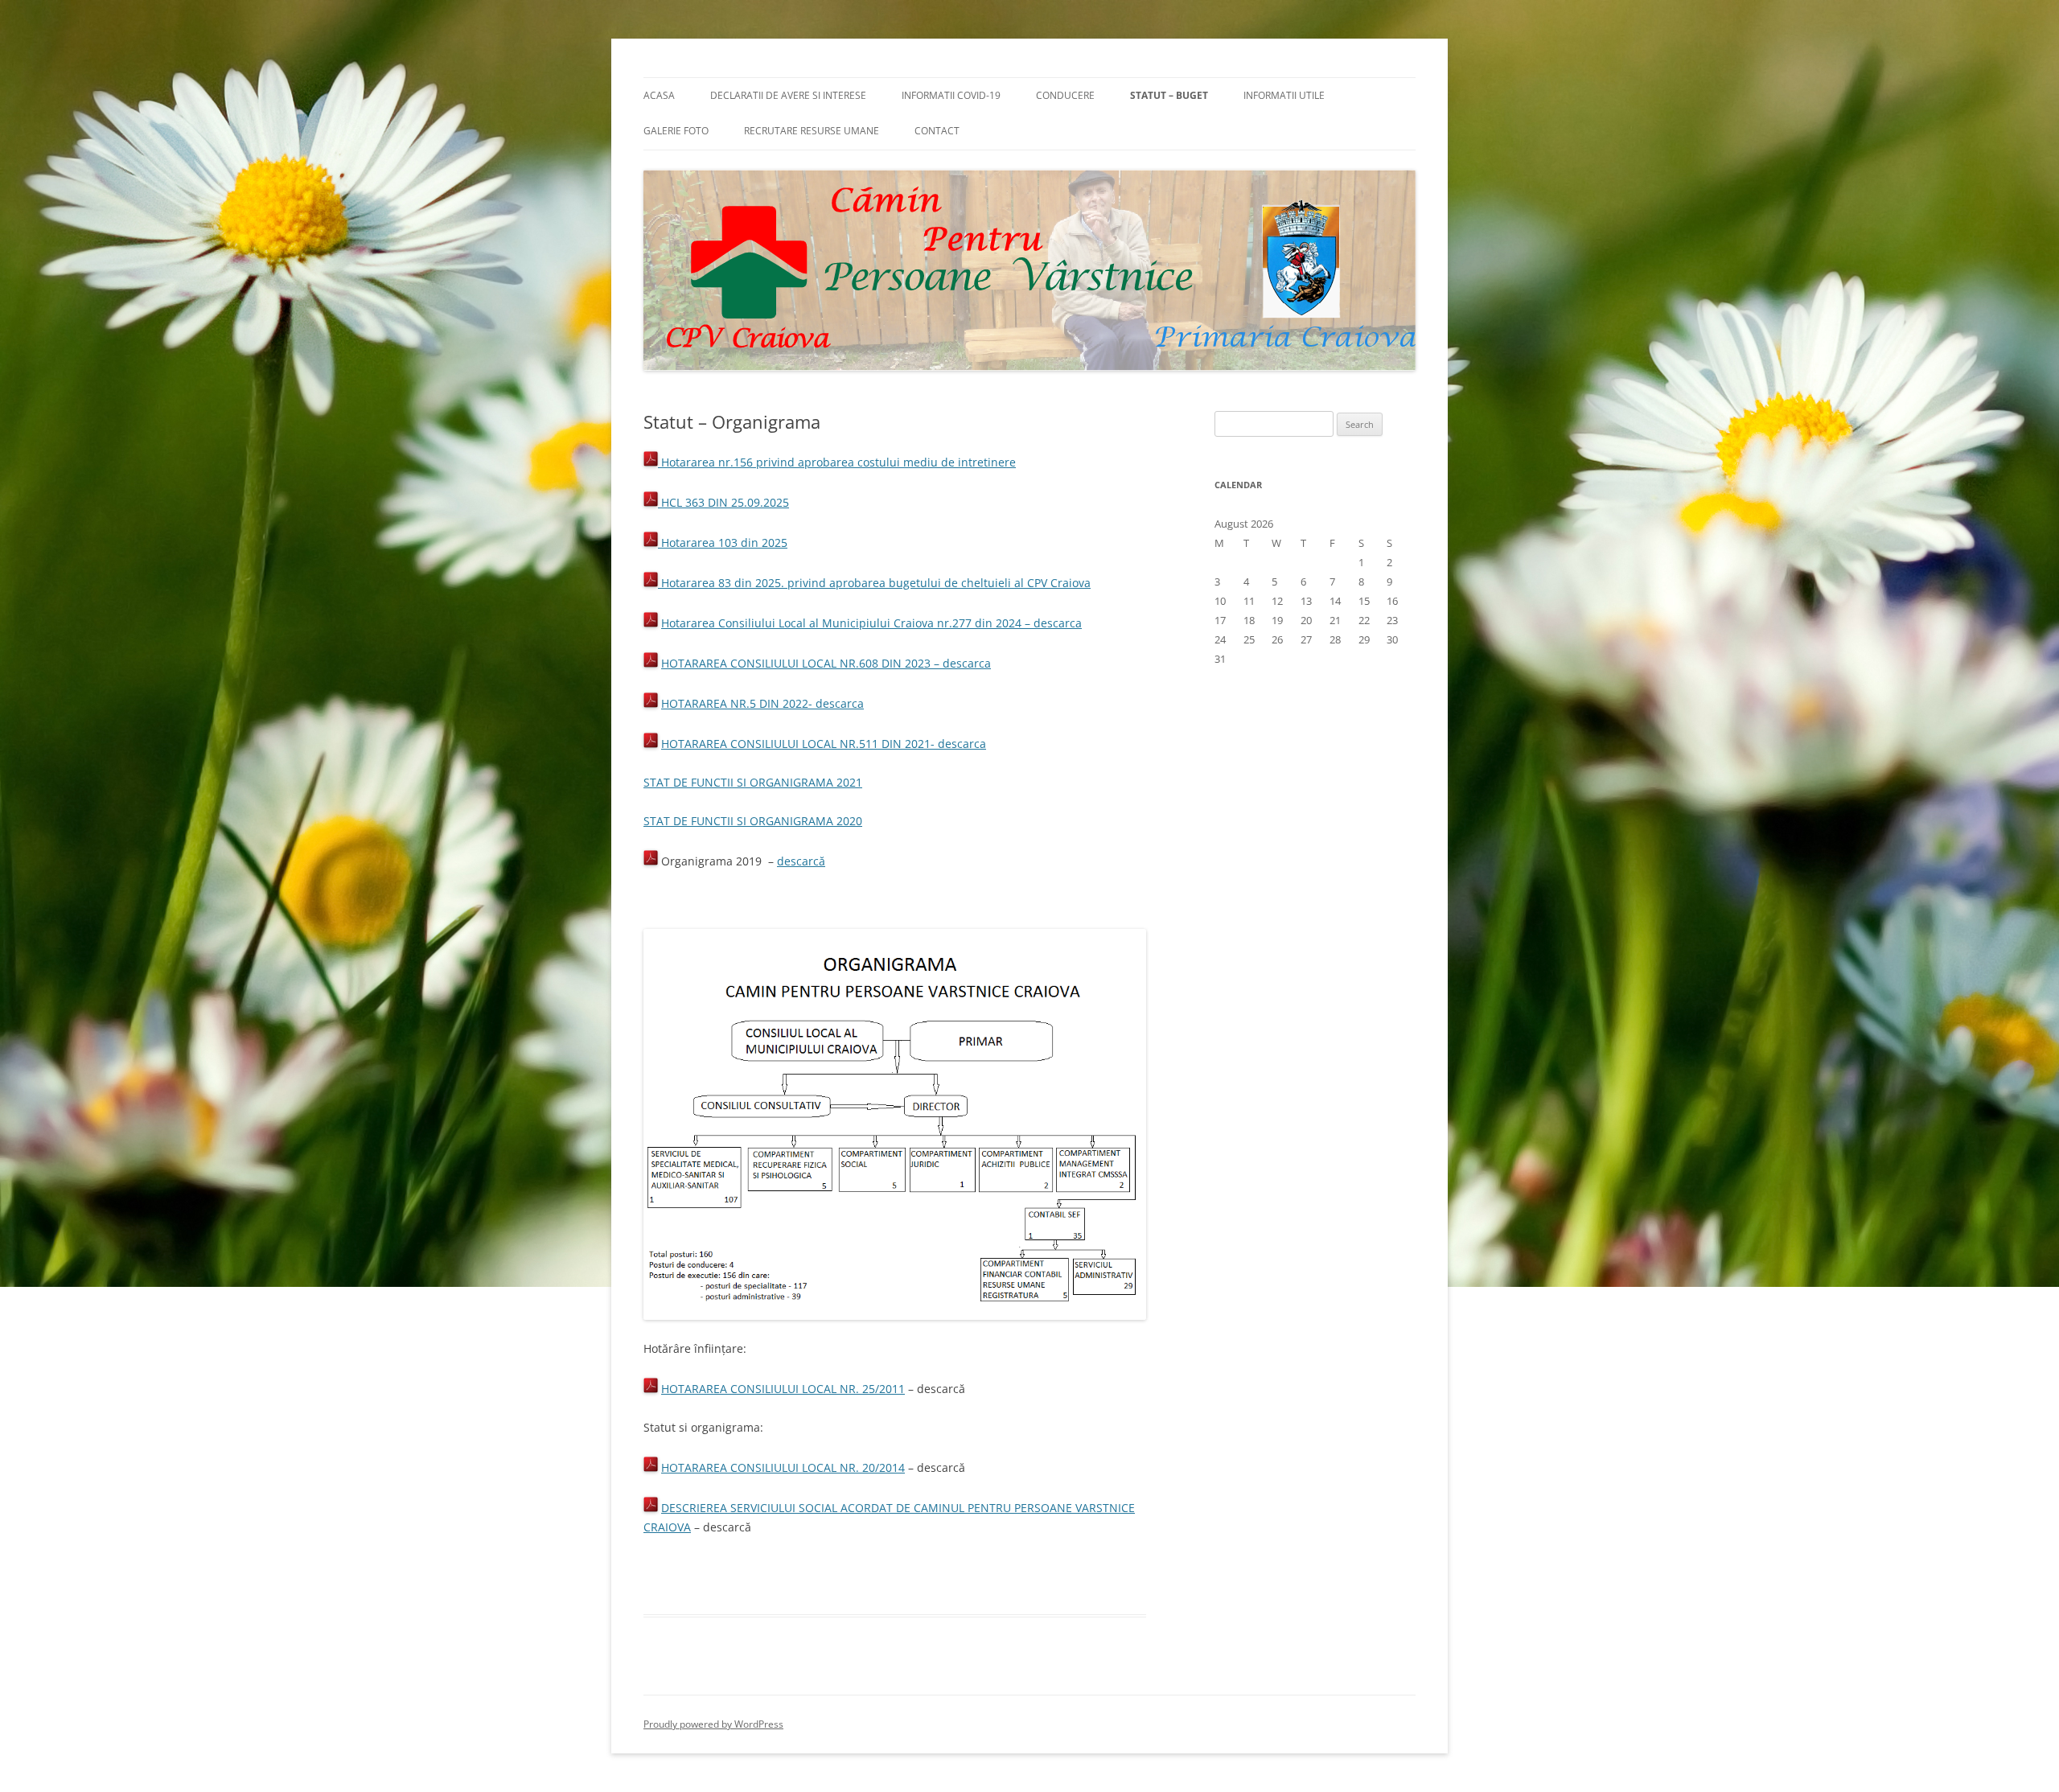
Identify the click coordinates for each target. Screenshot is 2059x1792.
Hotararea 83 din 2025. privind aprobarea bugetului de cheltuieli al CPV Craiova (874, 583)
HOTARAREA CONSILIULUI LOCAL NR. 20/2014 (783, 1467)
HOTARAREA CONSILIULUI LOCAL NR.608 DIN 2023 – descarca (826, 663)
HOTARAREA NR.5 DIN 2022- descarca (762, 703)
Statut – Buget (1169, 95)
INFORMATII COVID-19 (951, 95)
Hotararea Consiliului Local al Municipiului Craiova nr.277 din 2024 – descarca (871, 623)
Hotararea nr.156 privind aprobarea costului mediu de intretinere (837, 462)
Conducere (1065, 95)
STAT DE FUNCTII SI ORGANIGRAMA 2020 (753, 821)
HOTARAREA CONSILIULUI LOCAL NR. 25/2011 (783, 1389)
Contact (937, 131)
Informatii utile (1284, 95)
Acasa (659, 95)
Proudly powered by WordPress (713, 1724)
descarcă (801, 861)
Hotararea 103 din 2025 (723, 543)
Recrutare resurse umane (812, 131)
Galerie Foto (676, 131)
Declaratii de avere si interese (788, 95)
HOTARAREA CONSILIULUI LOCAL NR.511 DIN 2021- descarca (824, 744)
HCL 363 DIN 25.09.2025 (723, 502)
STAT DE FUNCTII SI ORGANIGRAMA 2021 (753, 782)
